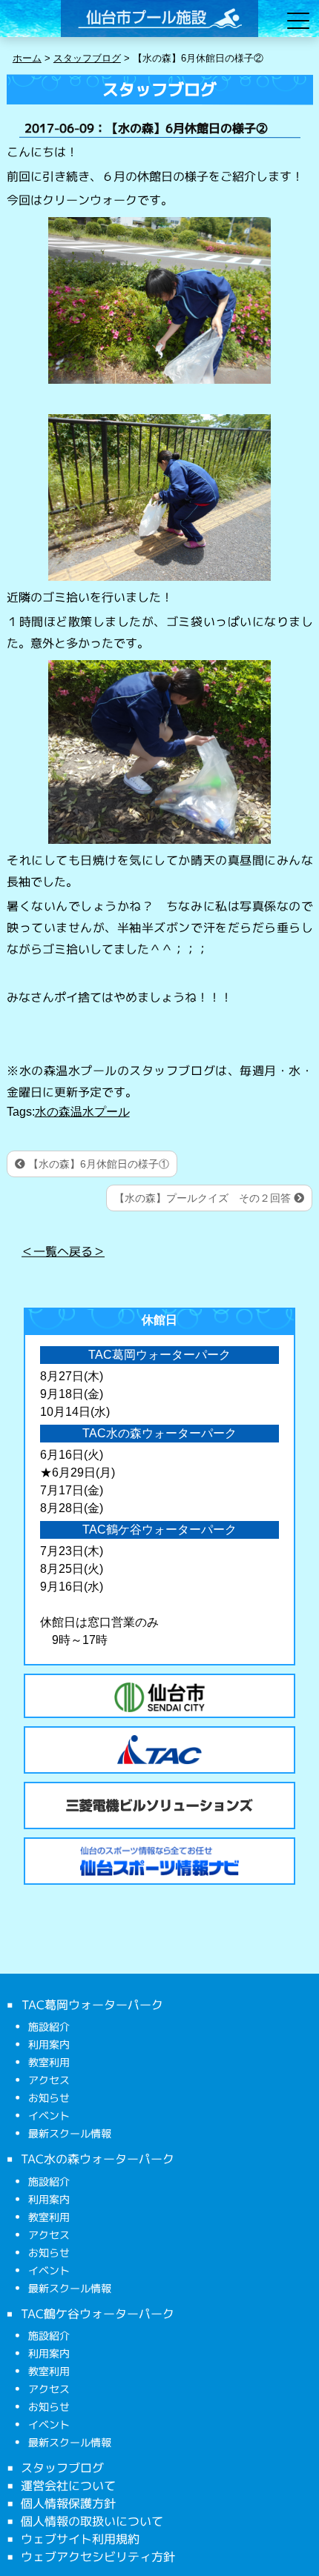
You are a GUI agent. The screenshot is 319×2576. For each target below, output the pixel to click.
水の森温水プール (82, 1112)
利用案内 (49, 2044)
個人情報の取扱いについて (92, 2521)
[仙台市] (159, 1697)
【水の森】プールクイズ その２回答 (204, 1198)
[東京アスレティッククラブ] (159, 1750)
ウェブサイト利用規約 (80, 2539)
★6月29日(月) (78, 1472)
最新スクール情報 (70, 2133)
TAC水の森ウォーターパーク (98, 2159)
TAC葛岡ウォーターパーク (92, 2005)
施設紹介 (49, 2027)
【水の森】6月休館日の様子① (97, 1164)
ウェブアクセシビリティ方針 (98, 2557)
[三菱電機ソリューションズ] (159, 1805)
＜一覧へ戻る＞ (63, 1251)
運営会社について (68, 2486)
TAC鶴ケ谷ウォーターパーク (98, 2313)
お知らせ (49, 2098)
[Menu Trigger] (299, 20)
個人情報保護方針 (68, 2503)
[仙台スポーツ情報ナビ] (159, 1861)
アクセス (49, 2080)
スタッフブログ (62, 2468)
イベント (49, 2116)
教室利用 (49, 2062)
